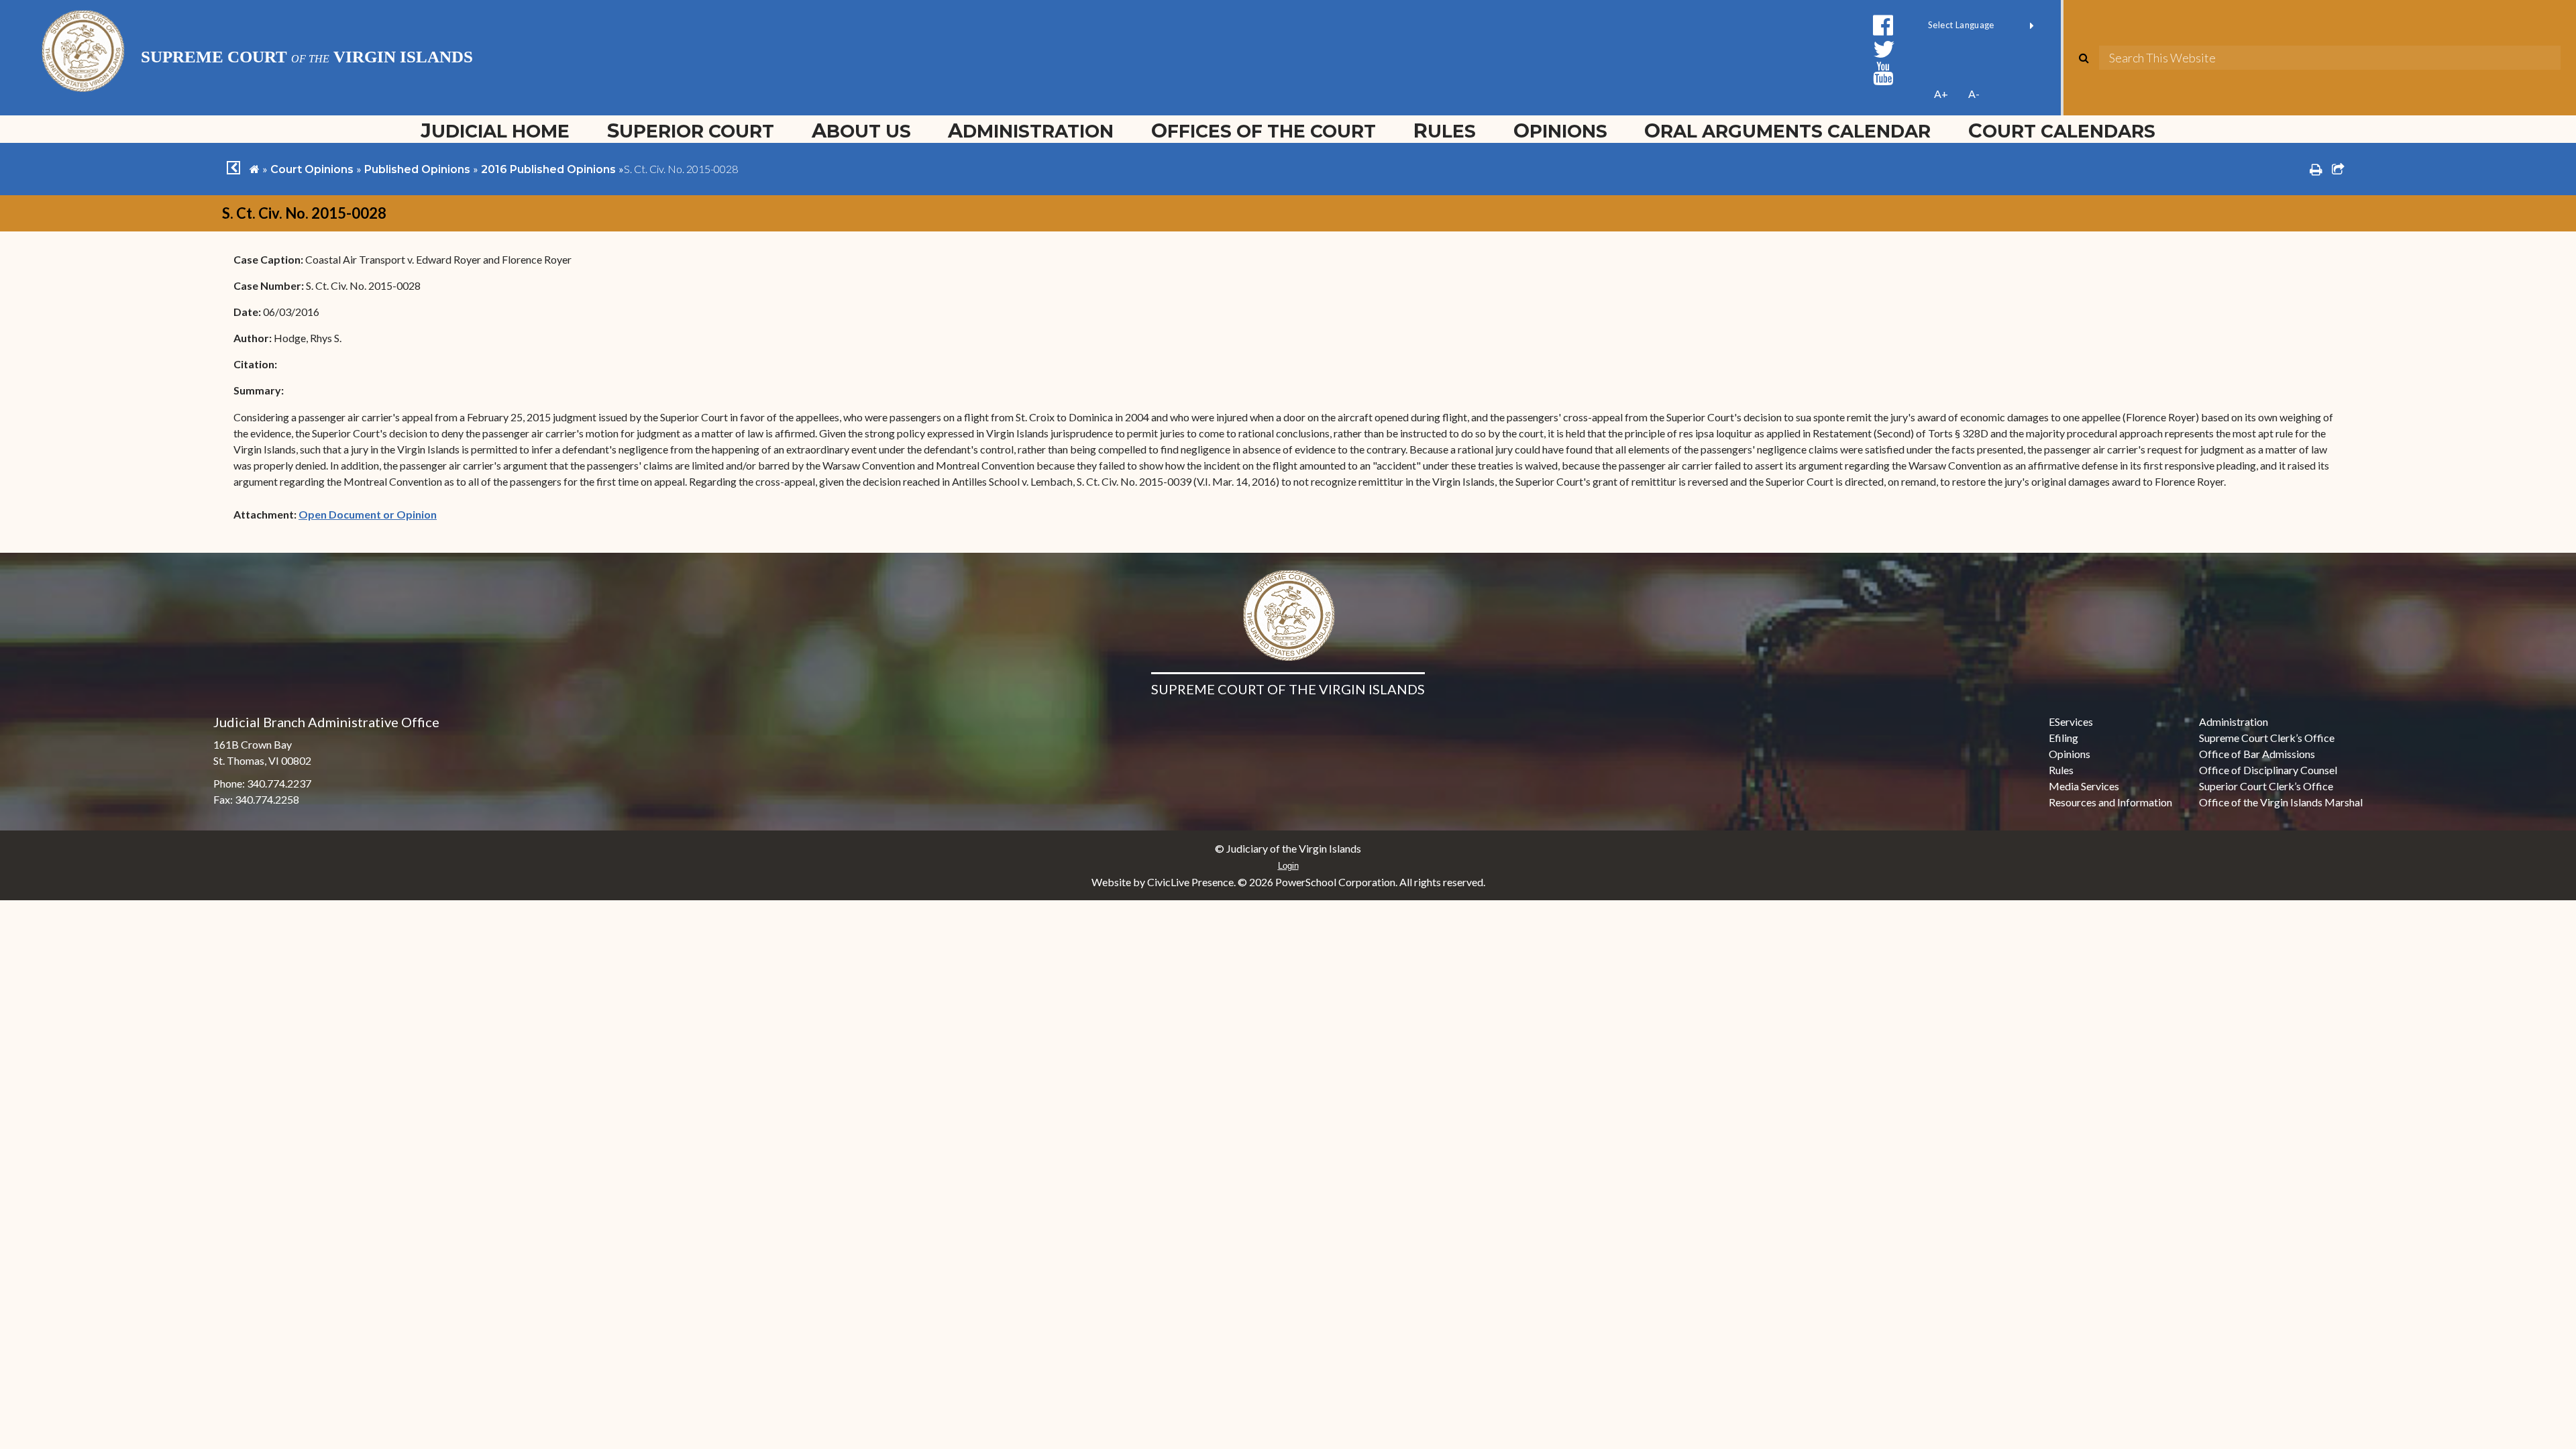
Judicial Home (495, 130)
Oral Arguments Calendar (1787, 130)
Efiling (2063, 738)
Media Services (2084, 786)
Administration (1031, 130)
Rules (1445, 130)
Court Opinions (312, 169)
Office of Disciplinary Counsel (2268, 770)
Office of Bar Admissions (2257, 754)
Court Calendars (2062, 130)
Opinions (1560, 130)
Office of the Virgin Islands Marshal (2281, 802)
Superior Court (691, 130)
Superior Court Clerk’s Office (2266, 786)
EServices (2071, 721)
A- (1974, 94)
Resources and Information (2110, 802)
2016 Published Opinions (548, 169)
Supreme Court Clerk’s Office (2267, 738)
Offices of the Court (1264, 130)
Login (1288, 866)
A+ (1941, 94)
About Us (861, 130)
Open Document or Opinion (368, 514)
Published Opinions (417, 169)
